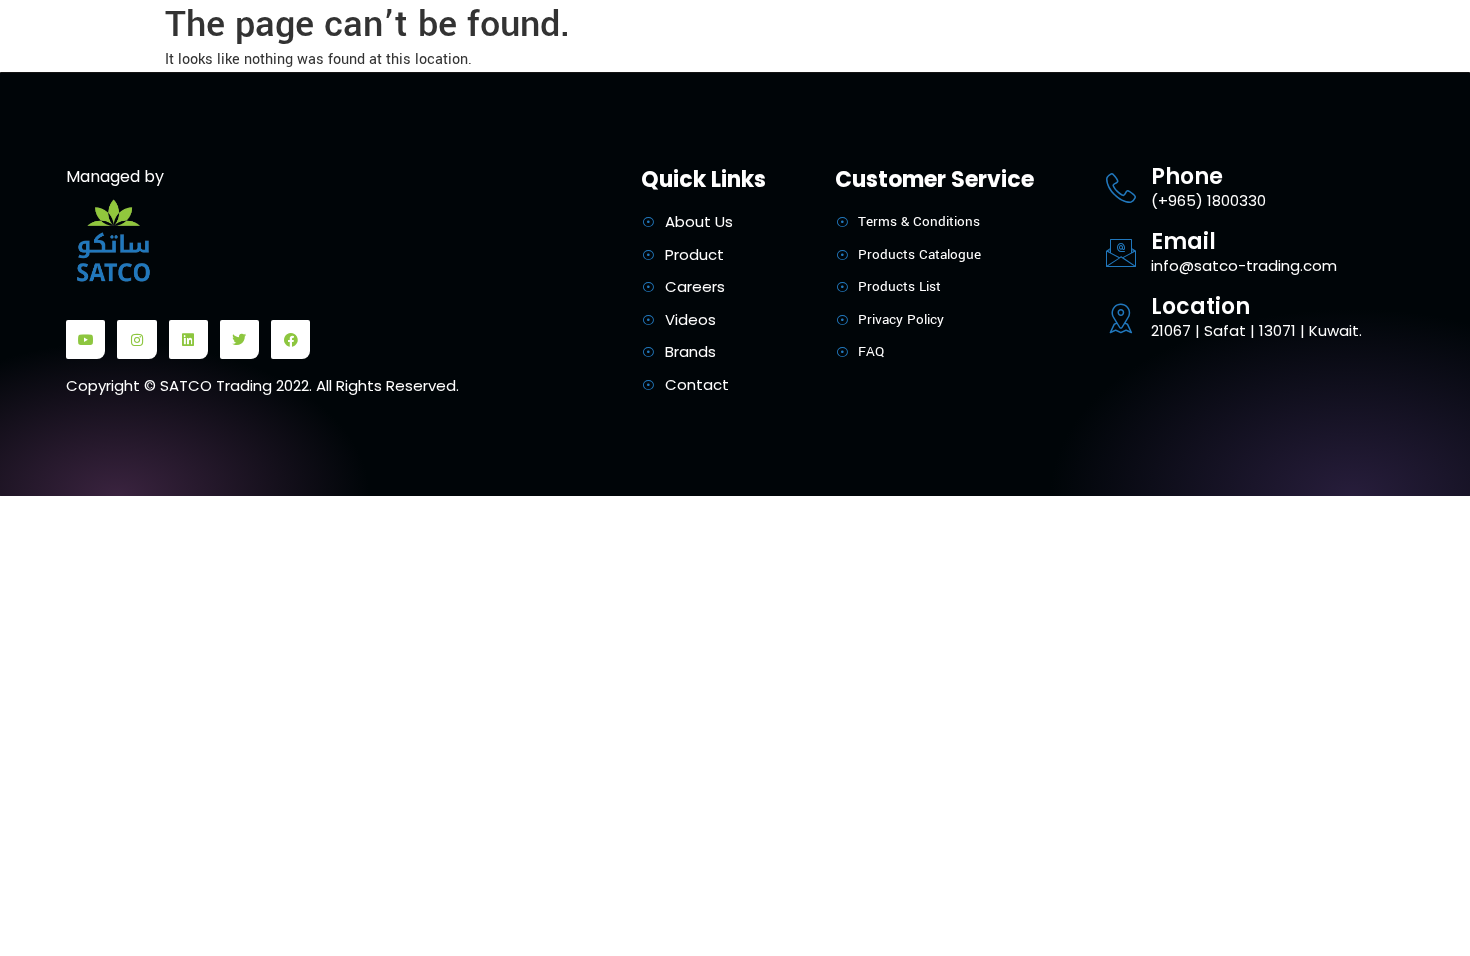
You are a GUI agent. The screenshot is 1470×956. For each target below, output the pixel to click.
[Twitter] (239, 339)
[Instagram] (136, 339)
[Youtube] (85, 339)
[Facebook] (290, 339)
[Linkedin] (188, 339)
